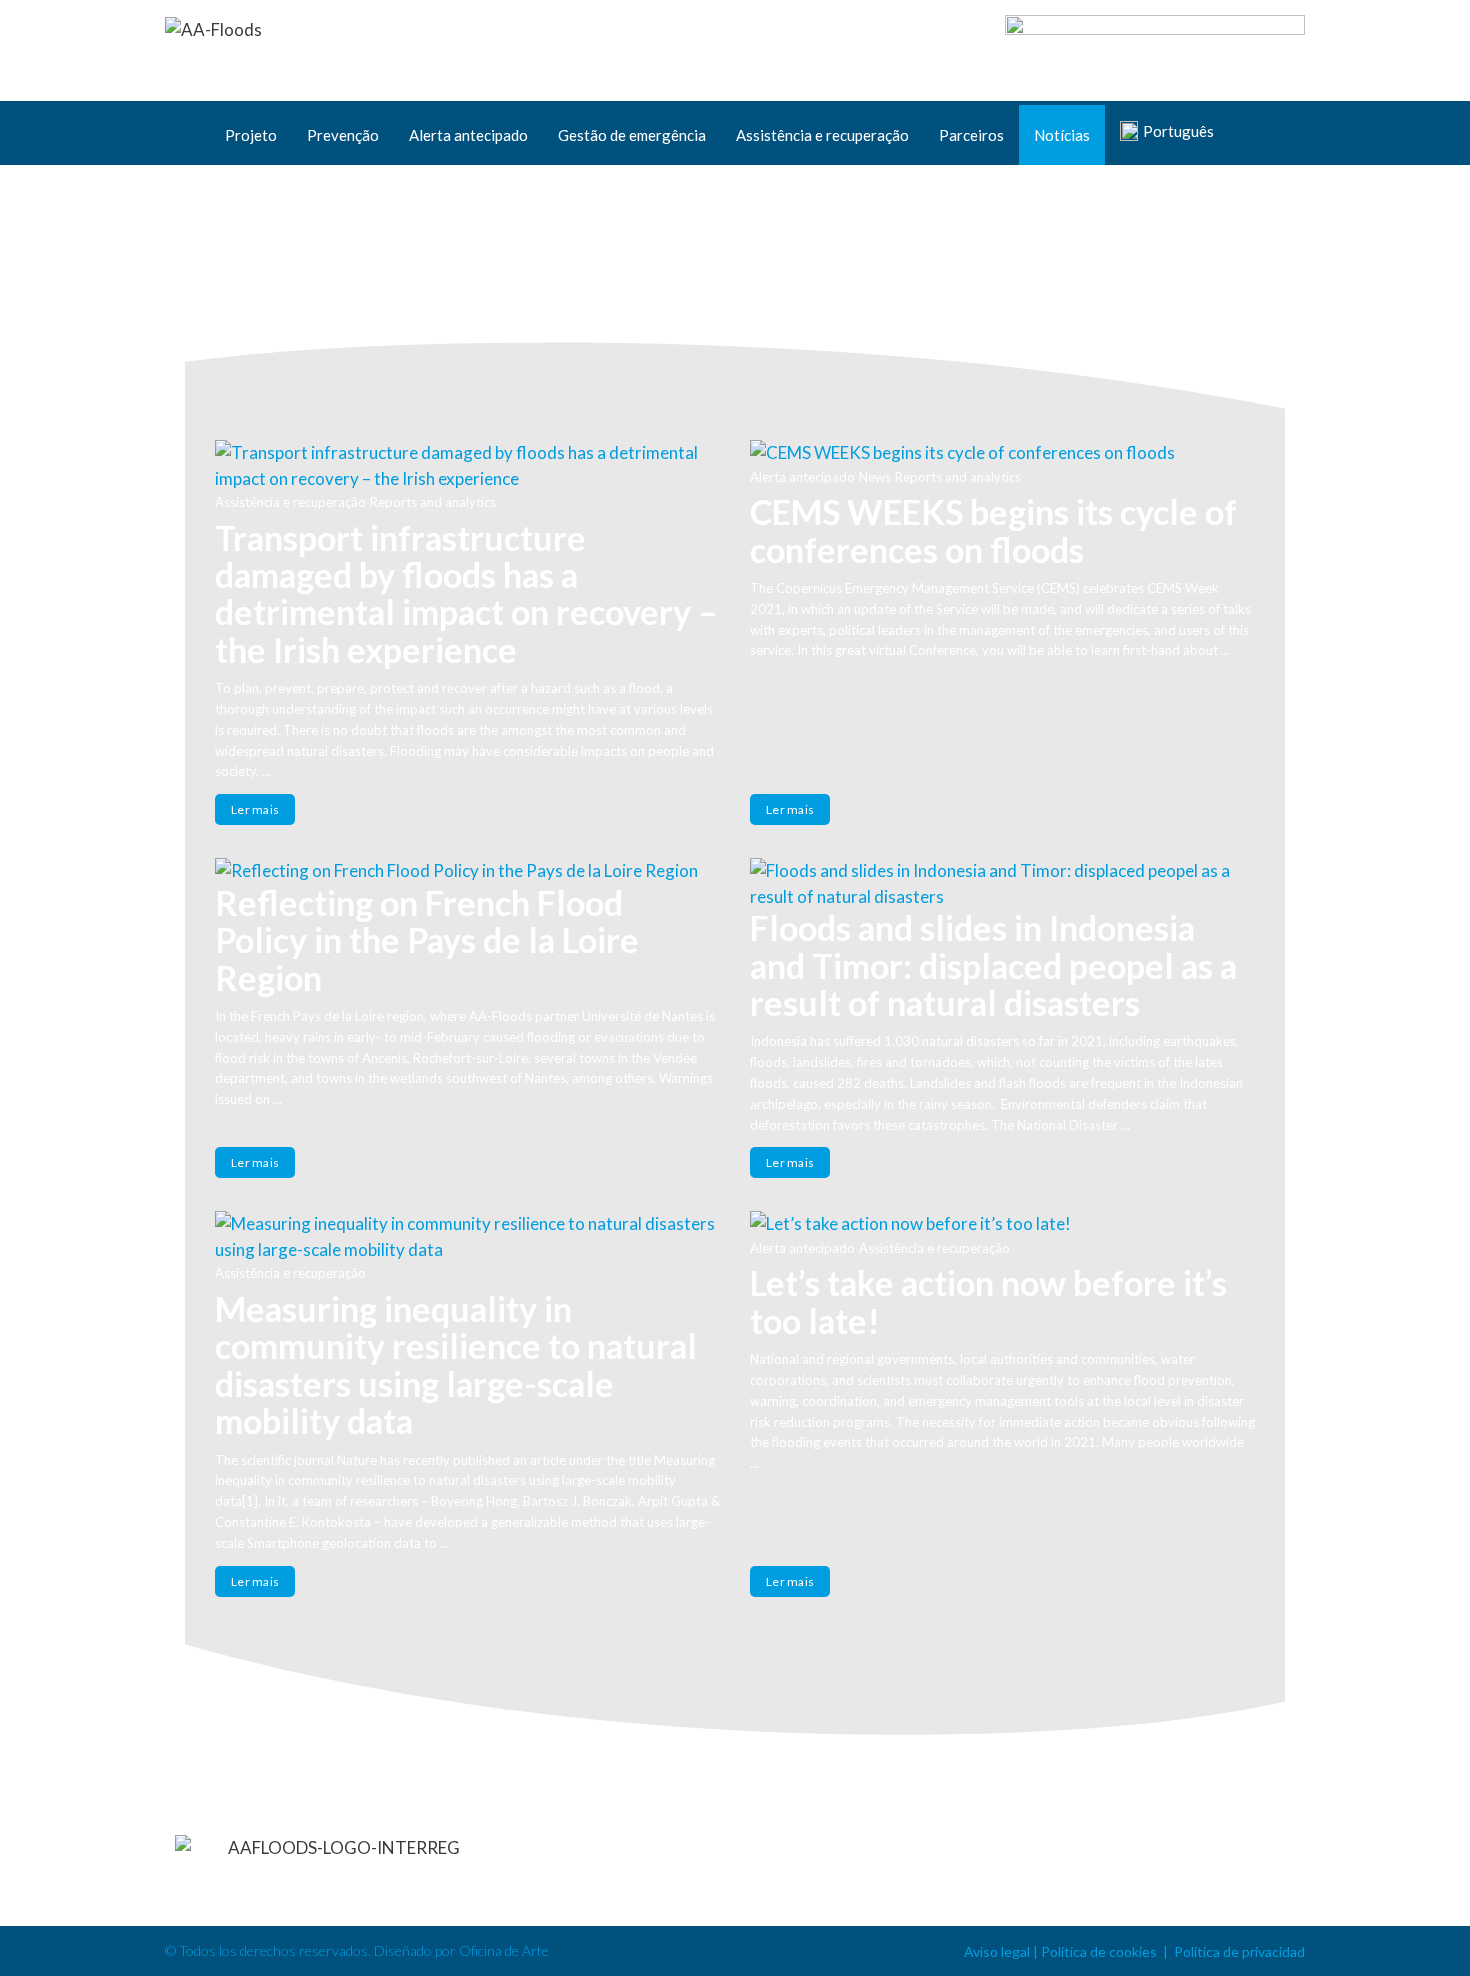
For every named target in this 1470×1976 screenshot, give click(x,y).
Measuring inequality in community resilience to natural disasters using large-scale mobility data (456, 1364)
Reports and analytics (433, 502)
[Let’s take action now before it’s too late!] (1002, 1224)
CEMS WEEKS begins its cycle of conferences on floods (993, 530)
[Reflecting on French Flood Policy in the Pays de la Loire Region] (467, 871)
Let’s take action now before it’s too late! (988, 1301)
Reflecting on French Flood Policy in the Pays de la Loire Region (427, 940)
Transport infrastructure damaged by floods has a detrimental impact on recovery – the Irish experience (466, 593)
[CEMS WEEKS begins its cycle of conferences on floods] (1002, 453)
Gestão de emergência (632, 135)
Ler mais (255, 809)
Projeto (251, 135)
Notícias (1062, 135)
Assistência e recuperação (822, 135)
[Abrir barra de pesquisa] (1280, 135)
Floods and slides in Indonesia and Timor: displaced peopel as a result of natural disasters (993, 965)
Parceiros (971, 135)
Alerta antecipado (468, 135)
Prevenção (343, 135)
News (875, 477)
